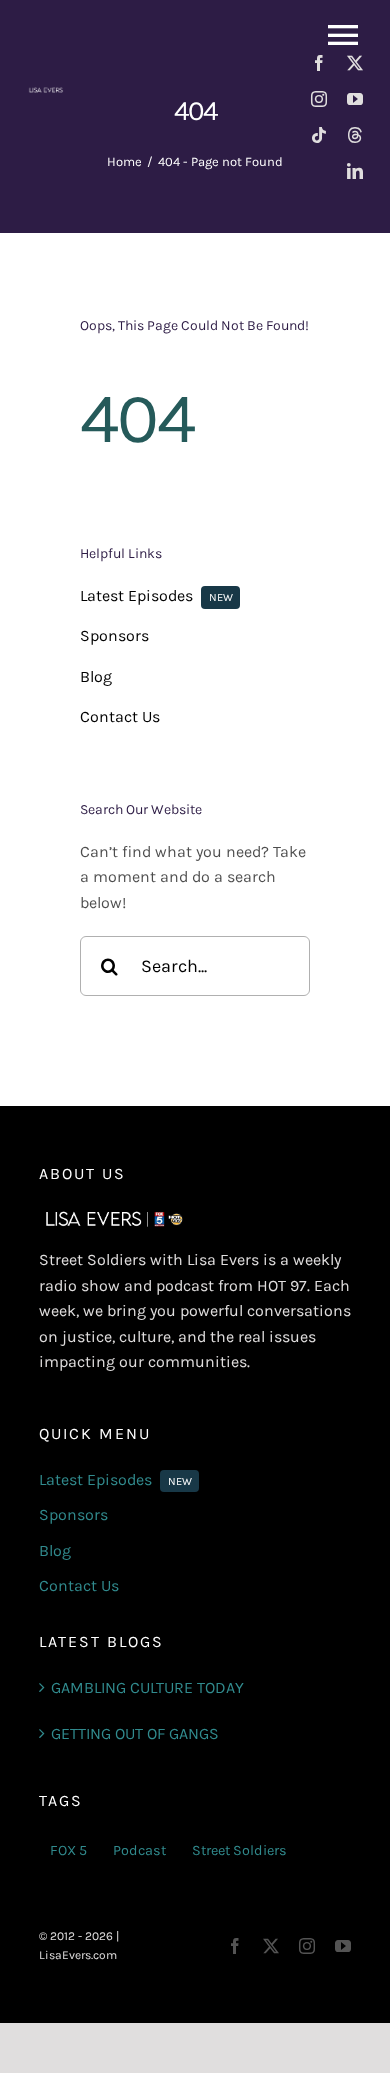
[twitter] (355, 63)
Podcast (139, 1850)
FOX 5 (68, 1850)
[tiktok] (319, 135)
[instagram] (319, 99)
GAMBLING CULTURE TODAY (147, 1687)
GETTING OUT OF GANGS (135, 1733)
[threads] (355, 135)
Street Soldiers (239, 1850)
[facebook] (319, 63)
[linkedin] (355, 171)
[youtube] (355, 99)
